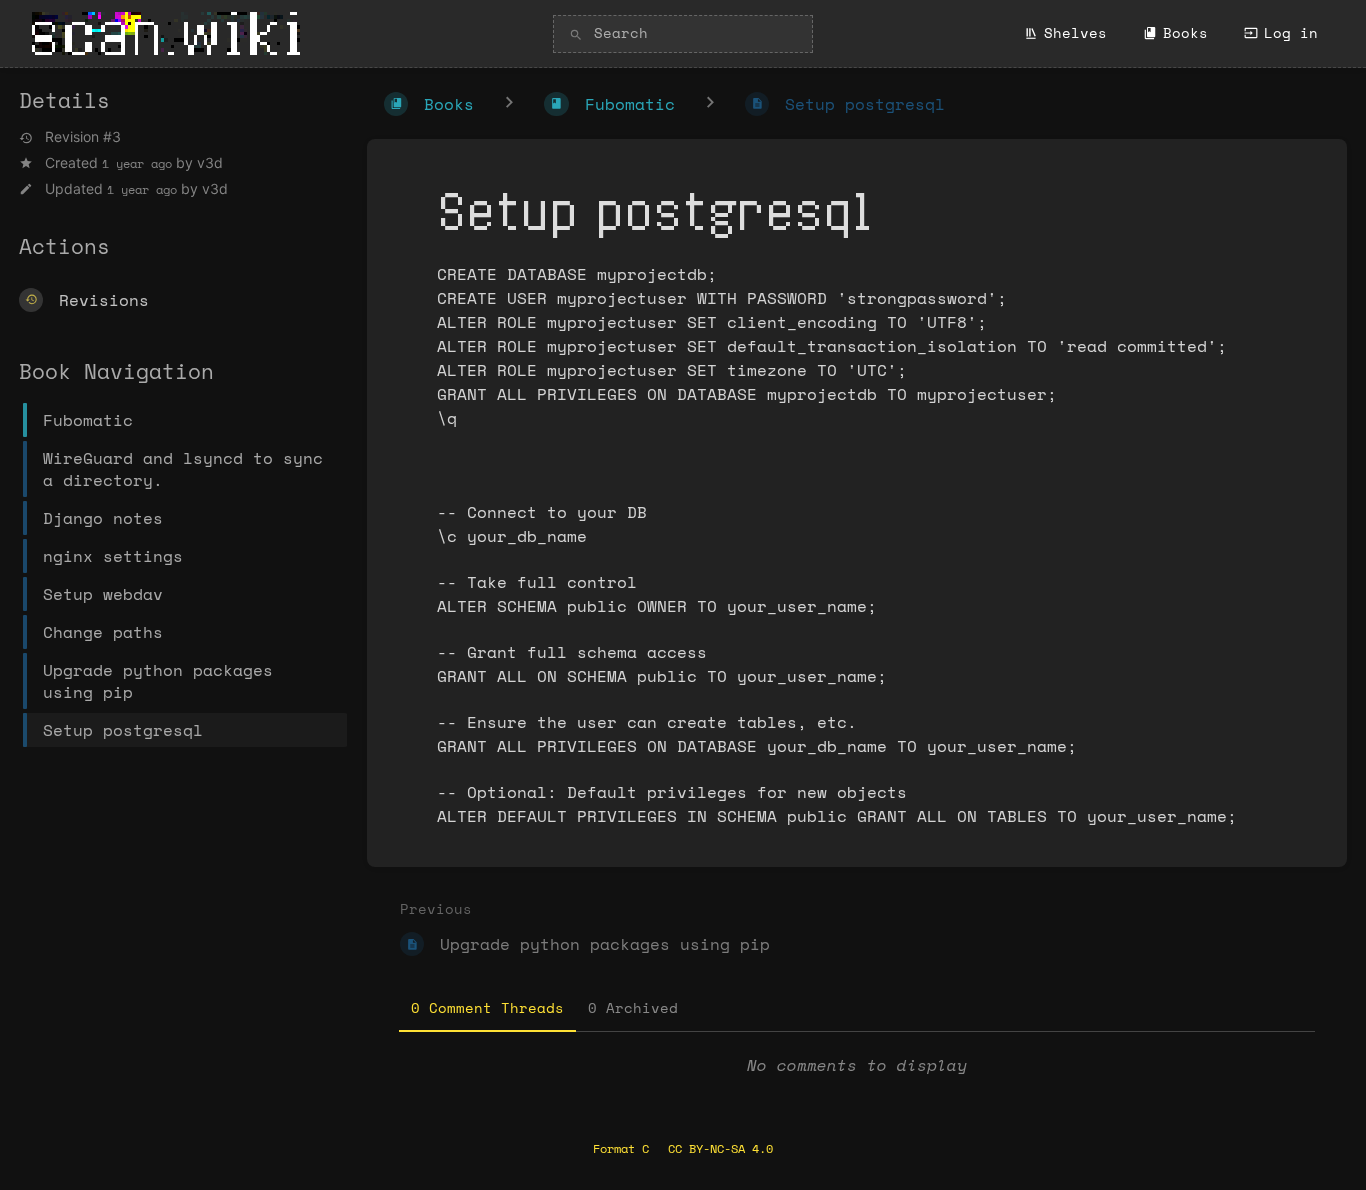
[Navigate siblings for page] (710, 103)
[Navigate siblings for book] (509, 103)
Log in (1291, 32)
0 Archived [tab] (633, 1007)
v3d (210, 161)
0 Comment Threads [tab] (487, 1007)
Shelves (1075, 32)
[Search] (576, 35)
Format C (621, 1148)
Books (1185, 32)
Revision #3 (83, 137)
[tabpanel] (857, 1065)
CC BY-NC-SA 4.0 (720, 1148)
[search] (683, 34)
